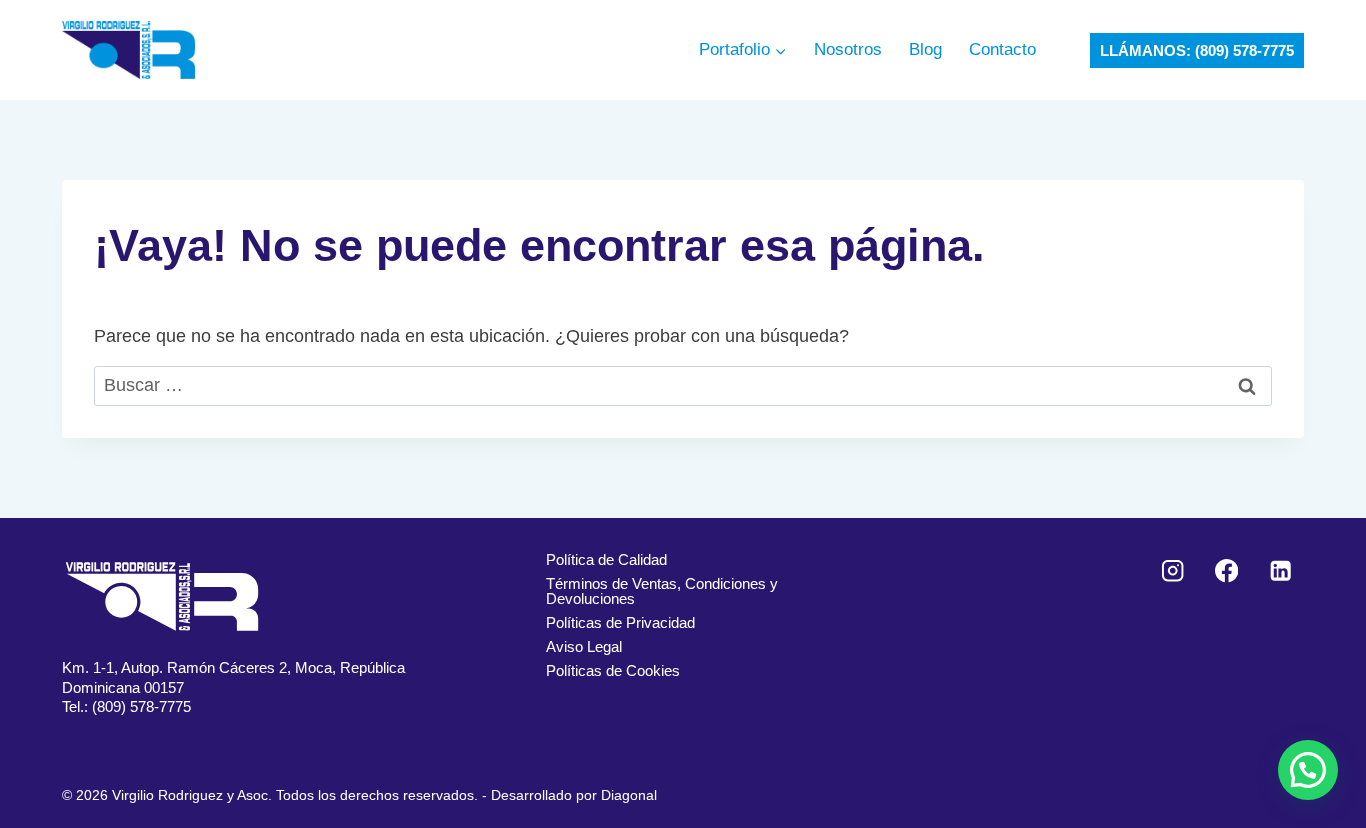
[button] (1308, 770)
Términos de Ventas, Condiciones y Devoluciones (662, 591)
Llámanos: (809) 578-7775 (1197, 50)
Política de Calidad (606, 559)
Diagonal (629, 795)
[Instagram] (1173, 571)
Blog (925, 49)
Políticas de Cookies (613, 670)
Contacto (1002, 49)
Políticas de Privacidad (620, 622)
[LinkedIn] (1280, 571)
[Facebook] (1226, 571)
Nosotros (848, 49)
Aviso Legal (584, 646)
